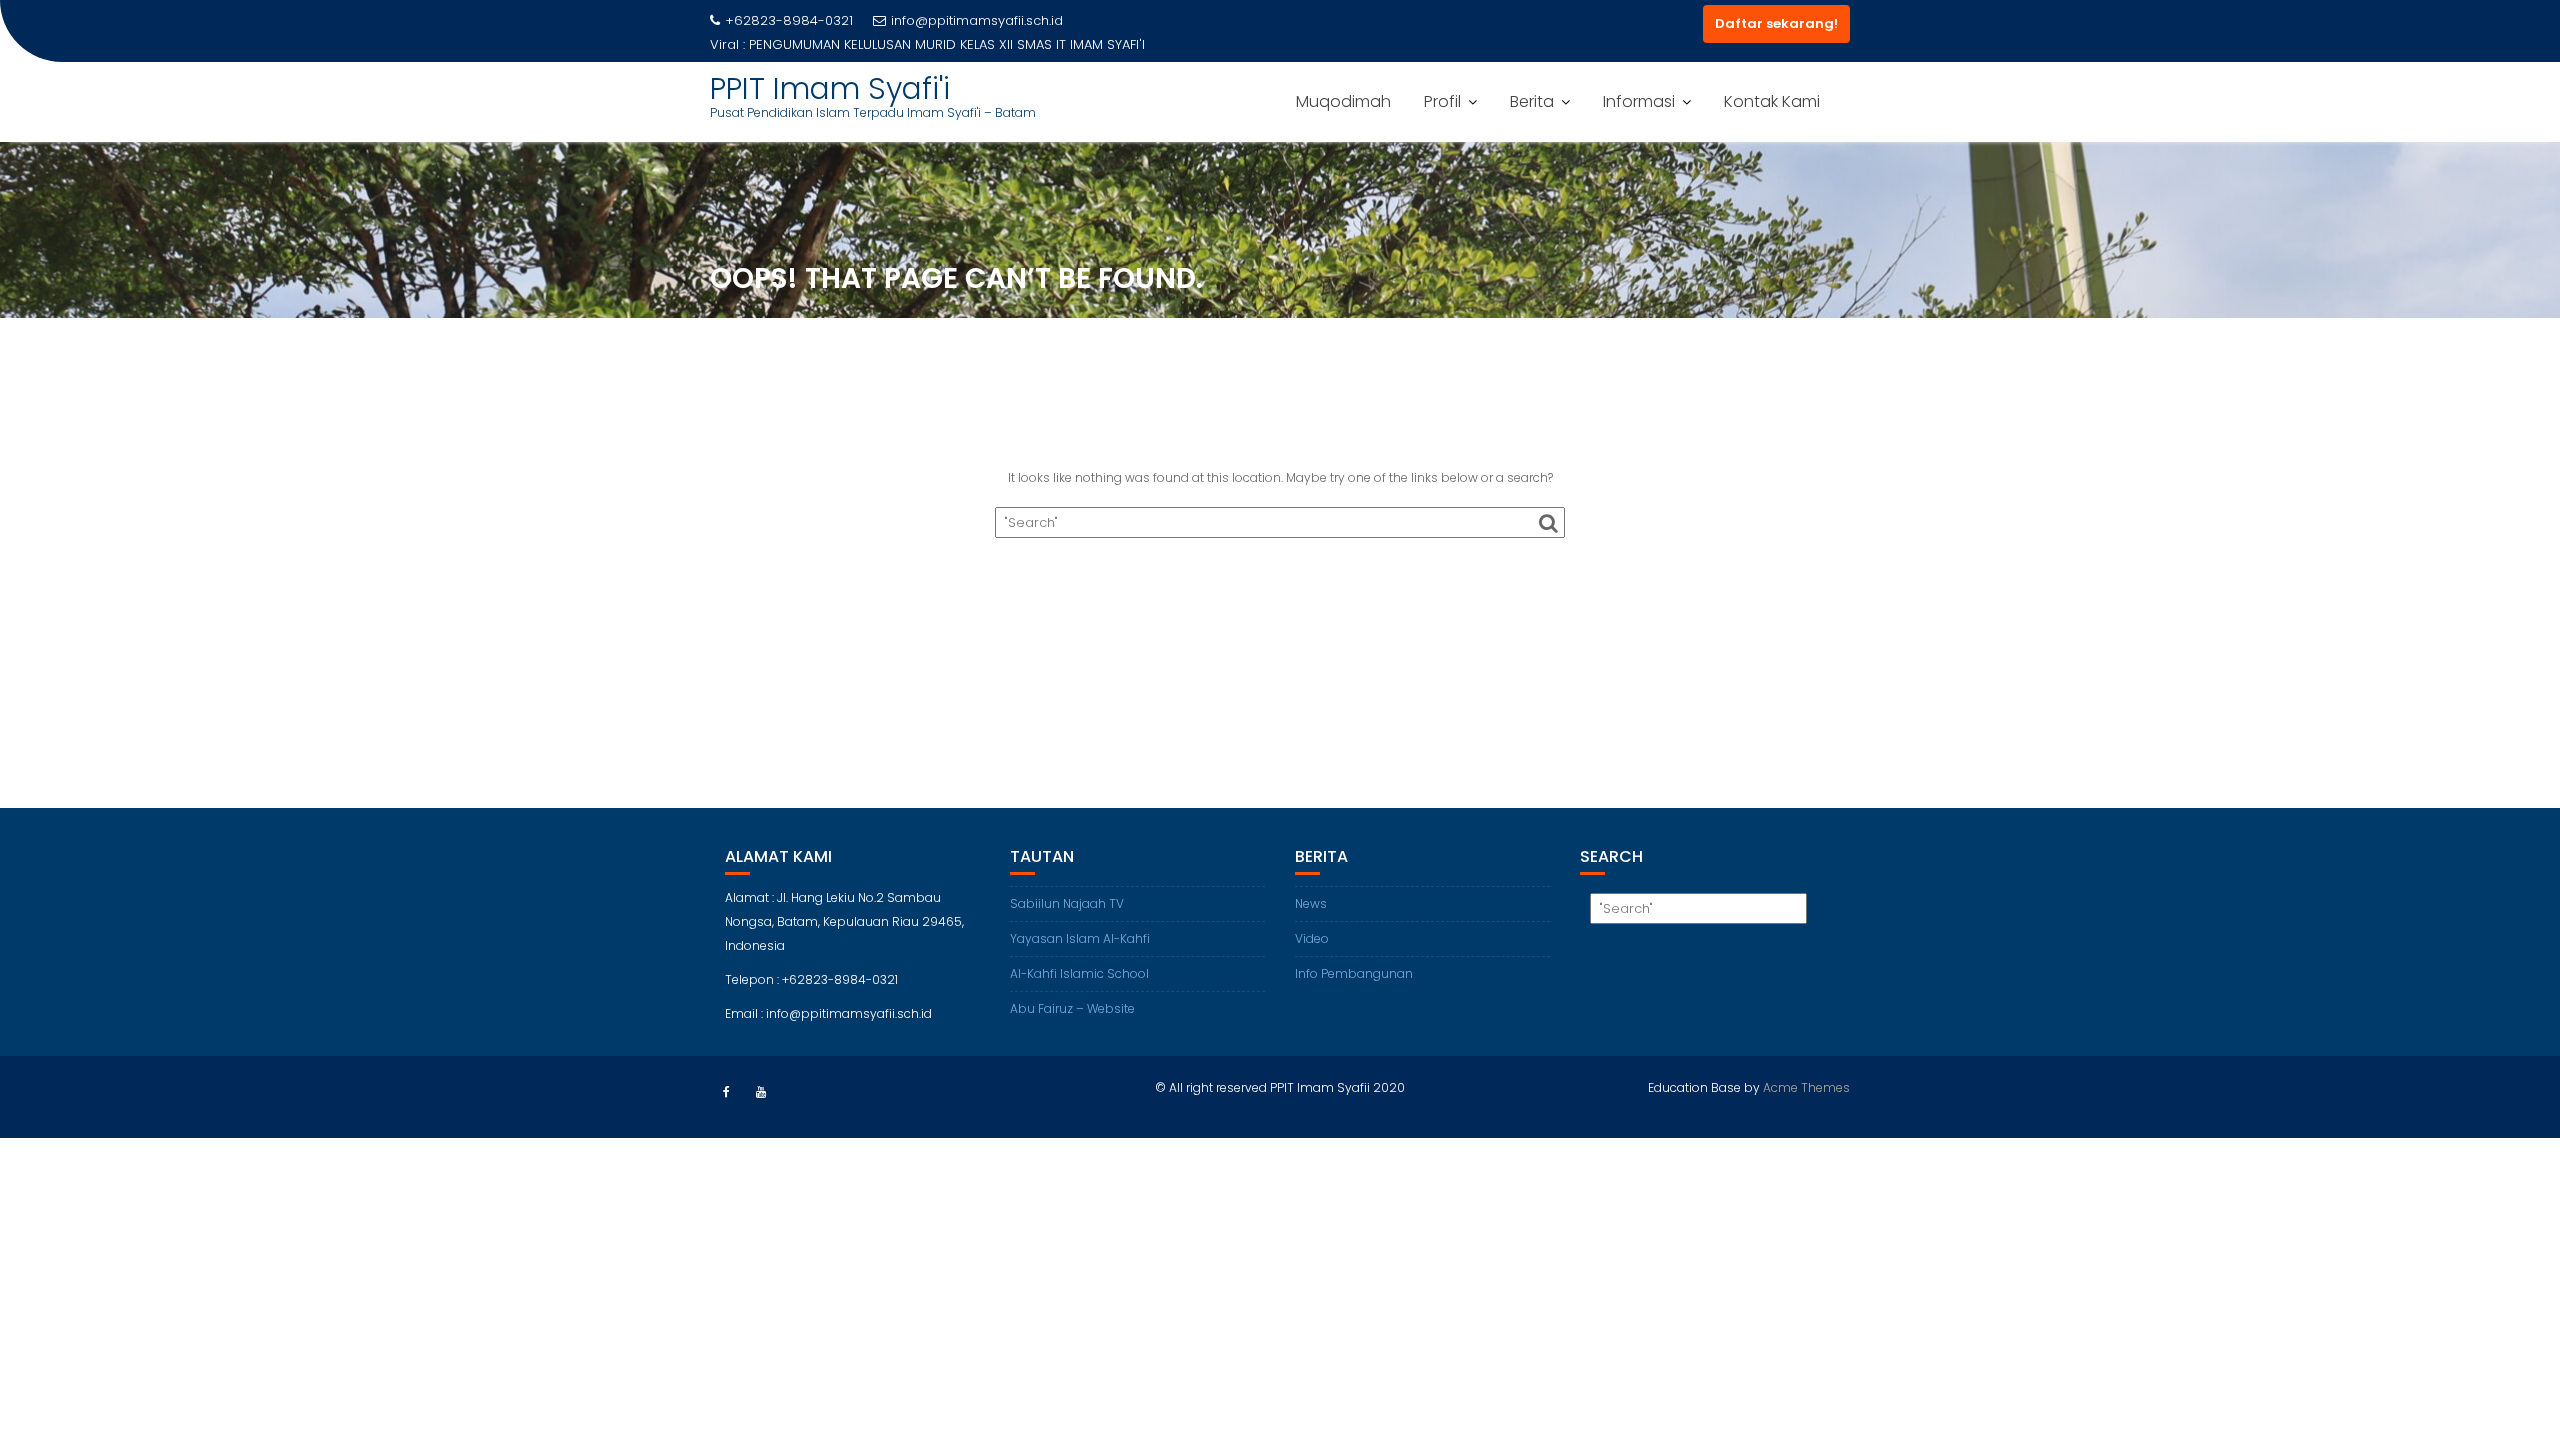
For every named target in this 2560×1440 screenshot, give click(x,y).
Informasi (1639, 101)
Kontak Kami (1772, 101)
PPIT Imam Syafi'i (830, 88)
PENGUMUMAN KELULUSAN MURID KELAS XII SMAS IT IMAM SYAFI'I (947, 44)
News (1311, 903)
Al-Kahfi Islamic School (1079, 973)
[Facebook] (726, 1092)
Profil (1442, 101)
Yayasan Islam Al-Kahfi (1080, 938)
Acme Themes (1806, 1087)
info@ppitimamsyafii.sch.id (977, 20)
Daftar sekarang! (1776, 23)
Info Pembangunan (1354, 973)
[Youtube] (761, 1092)
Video (1312, 938)
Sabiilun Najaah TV (1067, 903)
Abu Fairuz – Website (1072, 1008)
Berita (1532, 101)
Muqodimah (1343, 101)
